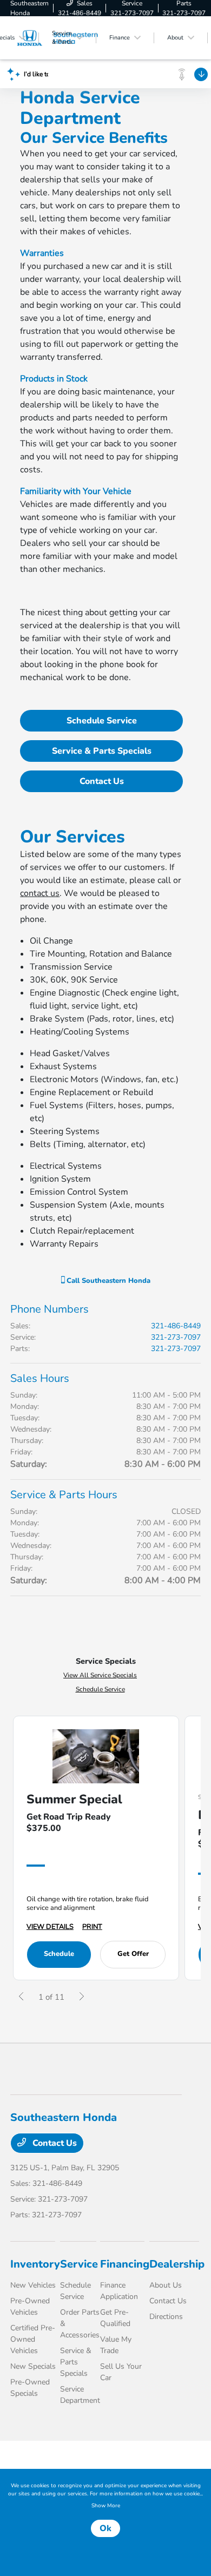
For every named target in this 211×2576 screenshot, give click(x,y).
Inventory (35, 2264)
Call (107, 1281)
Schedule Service (102, 721)
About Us (166, 2285)
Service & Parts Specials (102, 751)
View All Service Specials (100, 1675)
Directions (166, 2317)
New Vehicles (33, 2285)
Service (79, 2264)
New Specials (33, 2366)
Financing (125, 2264)
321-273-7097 (176, 1337)
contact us (40, 893)
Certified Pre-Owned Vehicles (33, 2339)
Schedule (59, 1954)
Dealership (177, 2264)
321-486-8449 (176, 1326)
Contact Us (102, 781)
